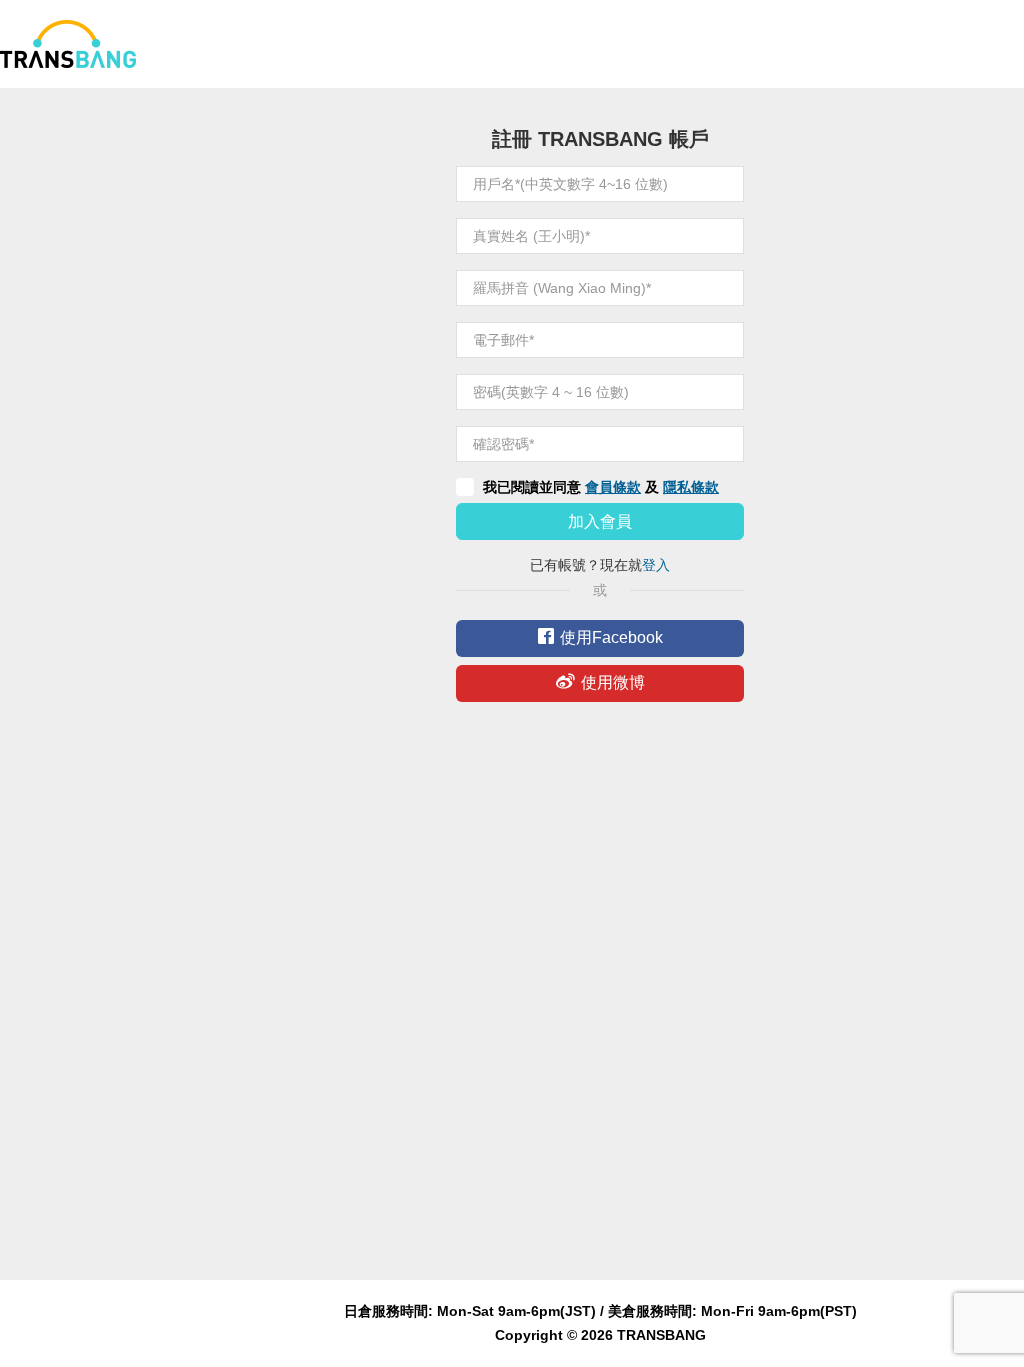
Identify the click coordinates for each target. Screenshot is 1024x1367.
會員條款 (613, 487)
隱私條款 (691, 487)
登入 (656, 565)
